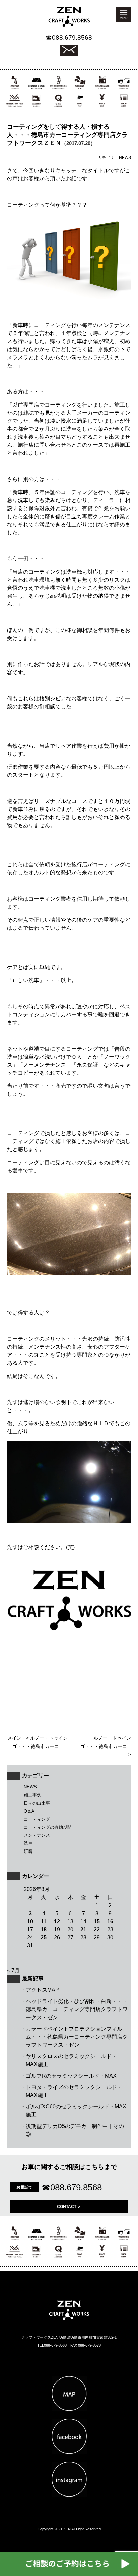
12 (57, 1921)
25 (44, 1938)
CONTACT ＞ (69, 2207)
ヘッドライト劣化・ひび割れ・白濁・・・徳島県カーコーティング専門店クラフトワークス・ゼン (77, 2009)
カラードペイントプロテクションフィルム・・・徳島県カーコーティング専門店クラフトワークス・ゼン (77, 2037)
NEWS (30, 1787)
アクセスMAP (42, 1990)
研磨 (28, 1851)
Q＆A (29, 1811)
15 (97, 1921)
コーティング (37, 1819)
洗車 (28, 1843)
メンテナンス (37, 1835)
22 (97, 1929)
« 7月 (13, 1970)
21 (83, 1929)
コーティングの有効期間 (48, 1827)
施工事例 (32, 1795)
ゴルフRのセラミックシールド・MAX (71, 2076)
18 (44, 1929)
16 (110, 1921)
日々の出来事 (37, 1803)
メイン (14, 1738)
